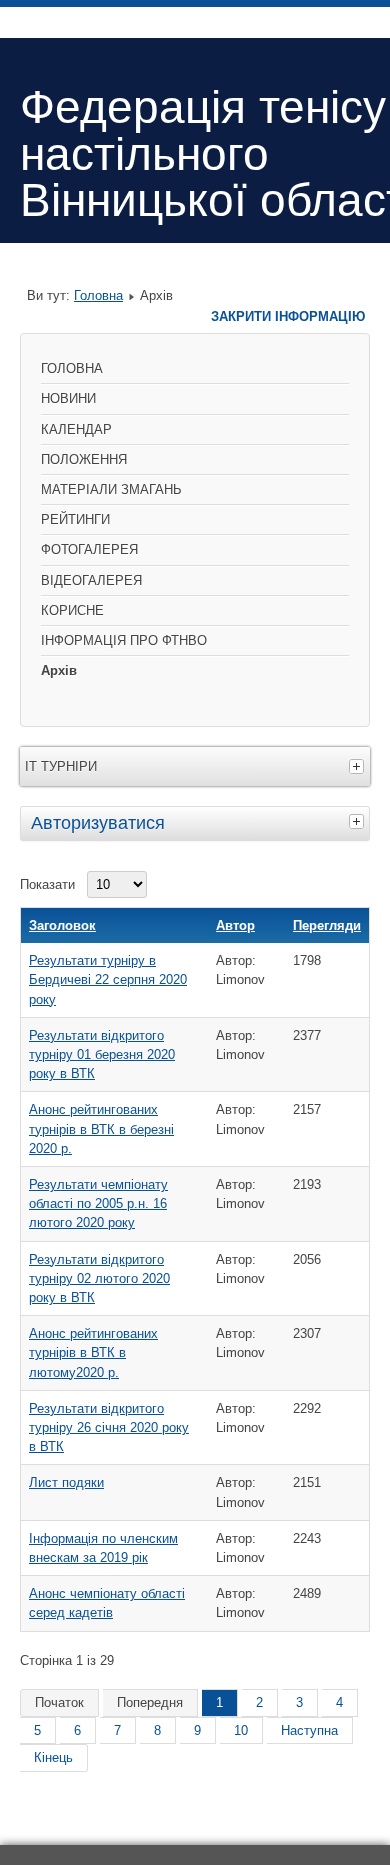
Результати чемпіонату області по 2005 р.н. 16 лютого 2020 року (98, 1203)
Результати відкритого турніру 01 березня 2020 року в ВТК (102, 1054)
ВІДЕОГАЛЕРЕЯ (91, 580)
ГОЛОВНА (72, 368)
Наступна (309, 1730)
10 (241, 1730)
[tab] (359, 821)
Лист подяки (66, 1482)
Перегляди (327, 925)
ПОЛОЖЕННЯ (84, 459)
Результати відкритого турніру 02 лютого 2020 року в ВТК (99, 1278)
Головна (98, 295)
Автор (235, 925)
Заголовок (62, 925)
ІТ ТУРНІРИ (61, 766)
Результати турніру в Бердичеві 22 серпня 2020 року (108, 979)
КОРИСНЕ (72, 610)
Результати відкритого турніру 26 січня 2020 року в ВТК (109, 1427)
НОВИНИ (68, 398)
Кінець (53, 1757)
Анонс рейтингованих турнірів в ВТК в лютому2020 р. (93, 1352)
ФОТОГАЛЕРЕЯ (89, 549)
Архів (59, 670)
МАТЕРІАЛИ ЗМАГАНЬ (111, 489)
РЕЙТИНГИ (75, 519)
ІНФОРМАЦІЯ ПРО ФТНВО (124, 640)
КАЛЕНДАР (76, 429)
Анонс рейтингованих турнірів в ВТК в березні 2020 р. (101, 1128)
